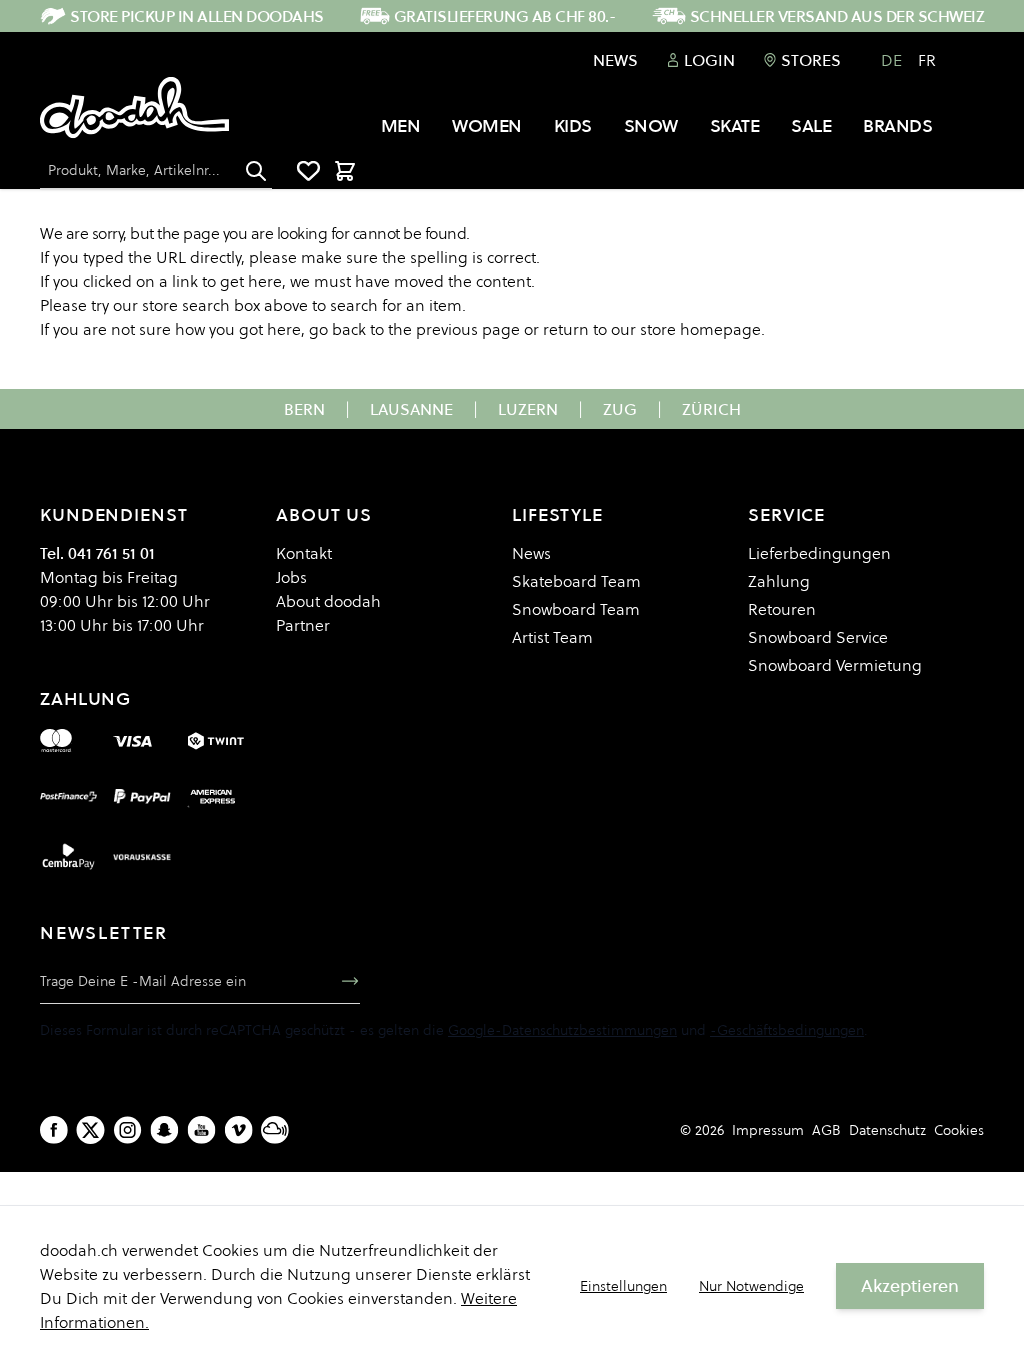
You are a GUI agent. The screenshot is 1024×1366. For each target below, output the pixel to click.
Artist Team (552, 637)
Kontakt (304, 553)
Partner (303, 625)
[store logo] (134, 108)
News (615, 60)
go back (337, 329)
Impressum (768, 1130)
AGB (826, 1130)
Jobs (291, 577)
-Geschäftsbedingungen (787, 1030)
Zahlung (779, 581)
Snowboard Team (576, 609)
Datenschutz (887, 1130)
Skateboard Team (576, 581)
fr (927, 60)
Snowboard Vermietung (835, 665)
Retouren (782, 609)
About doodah (328, 601)
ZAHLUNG (85, 698)
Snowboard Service (818, 637)
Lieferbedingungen (819, 553)
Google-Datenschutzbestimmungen (562, 1030)
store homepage (700, 329)
